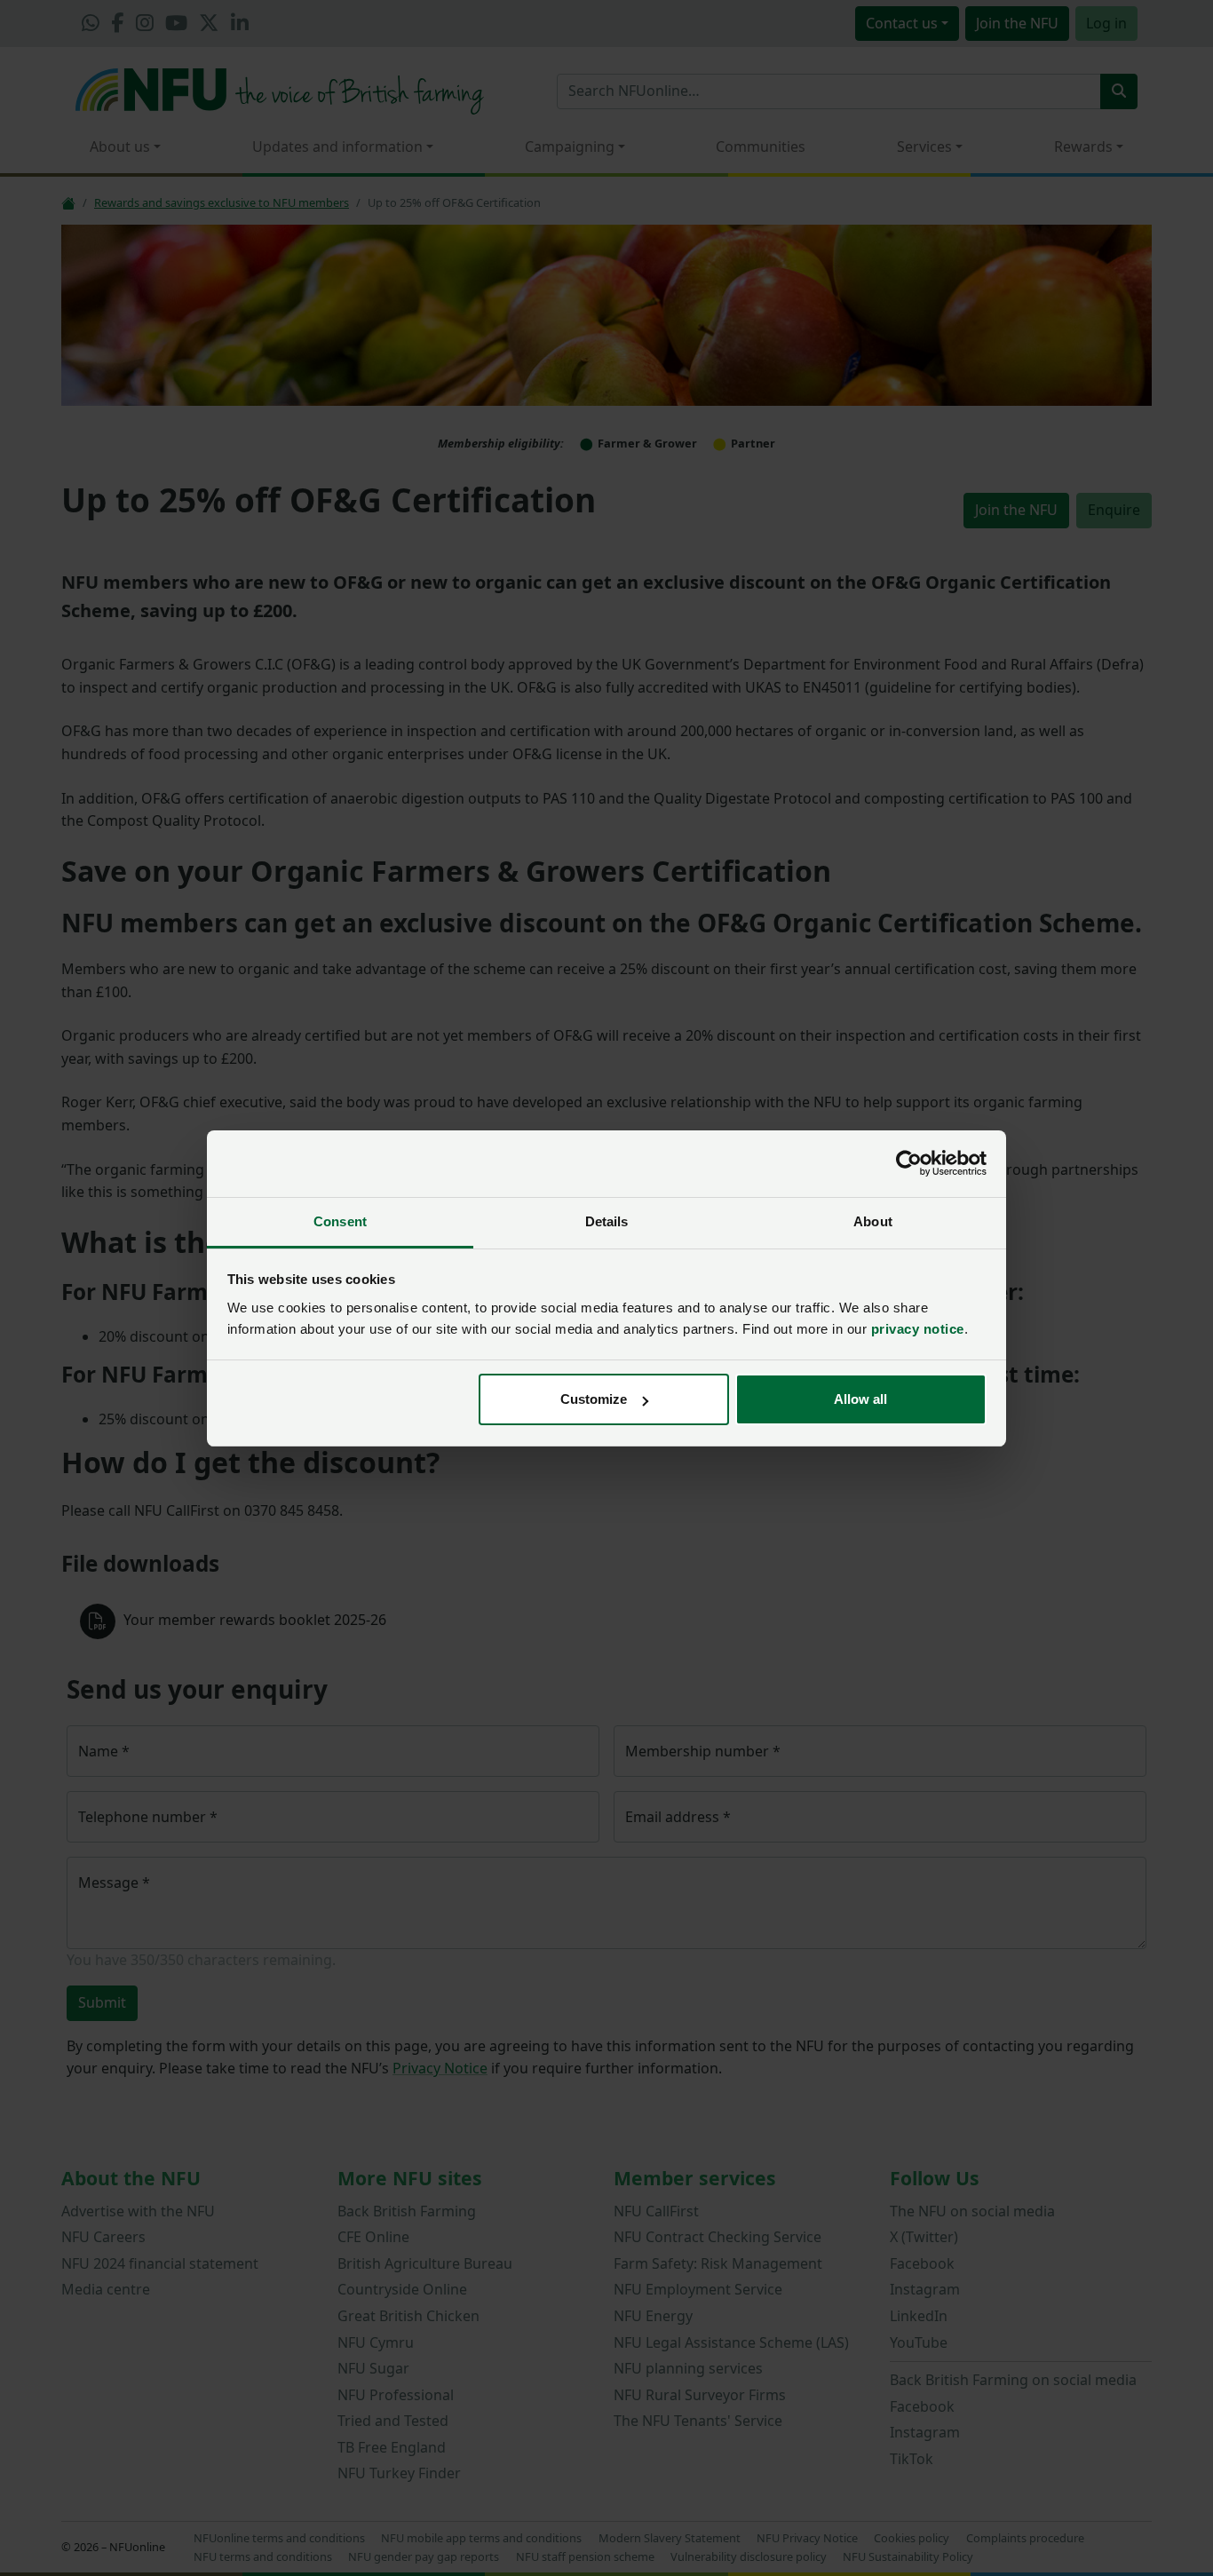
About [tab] (873, 1221)
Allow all (860, 1399)
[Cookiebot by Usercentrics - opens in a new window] (909, 1163)
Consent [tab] (340, 1221)
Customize (594, 1399)
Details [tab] (607, 1221)
